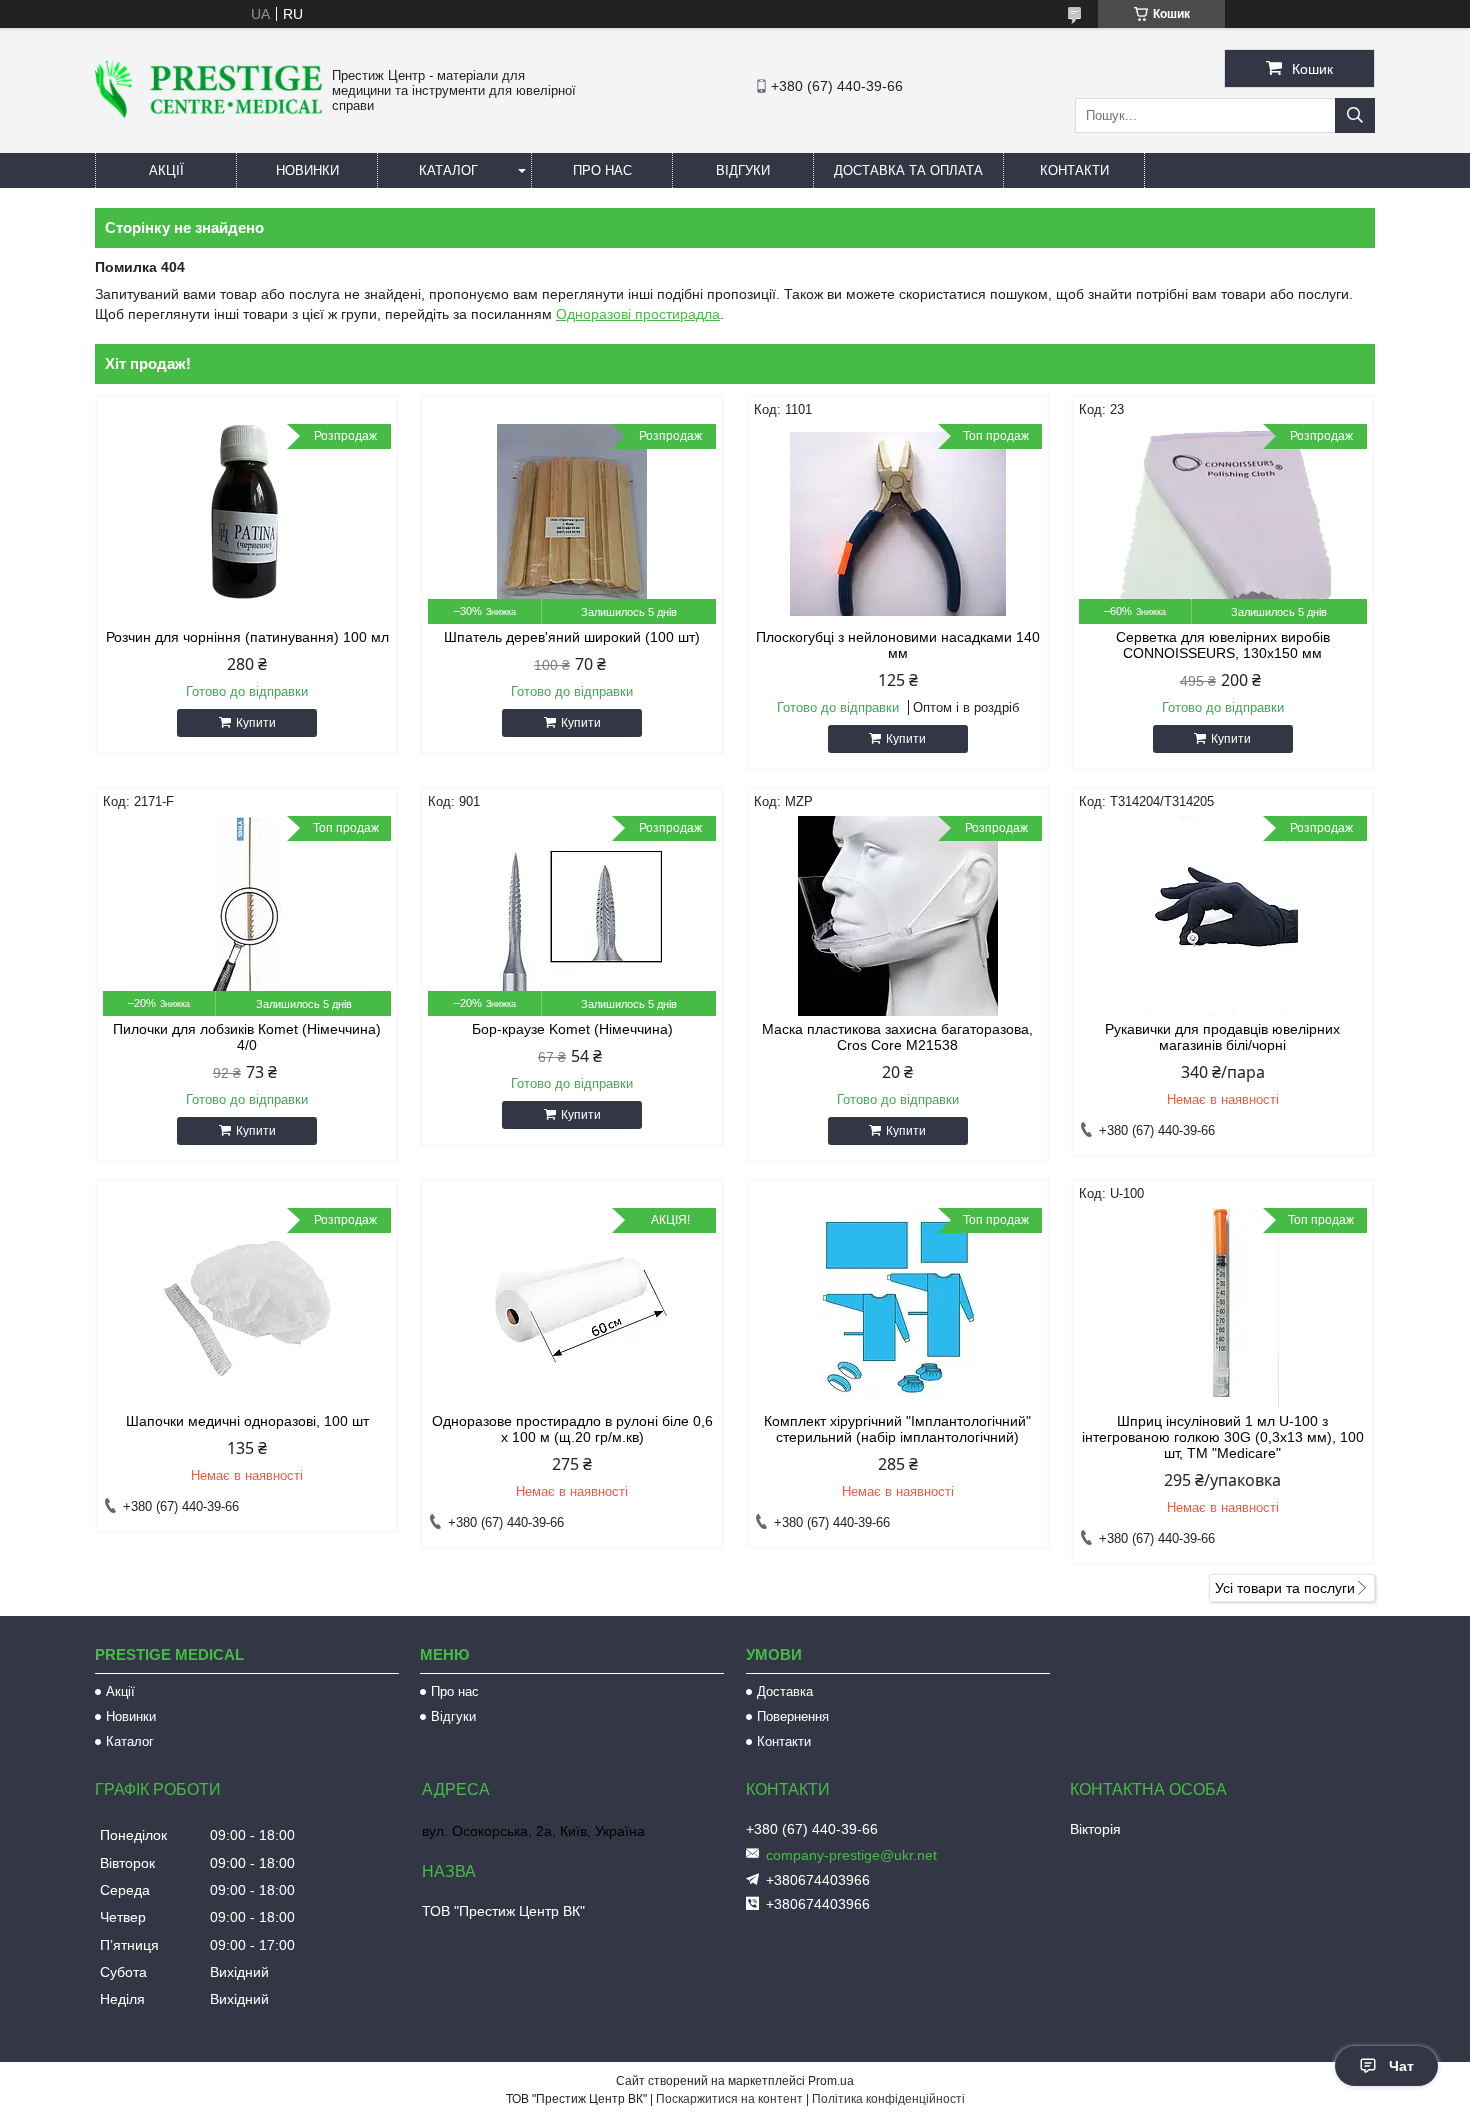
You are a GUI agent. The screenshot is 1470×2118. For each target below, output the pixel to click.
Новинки (307, 170)
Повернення (793, 1716)
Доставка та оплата (908, 170)
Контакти (1074, 170)
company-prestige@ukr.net (851, 1855)
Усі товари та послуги (1285, 1588)
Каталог (448, 170)
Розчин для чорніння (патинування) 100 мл (247, 637)
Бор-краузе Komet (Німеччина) (572, 1029)
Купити (256, 723)
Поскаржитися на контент (729, 2099)
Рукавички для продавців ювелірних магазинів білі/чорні (1222, 1037)
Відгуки (743, 170)
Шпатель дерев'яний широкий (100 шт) (572, 637)
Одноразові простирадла (638, 314)
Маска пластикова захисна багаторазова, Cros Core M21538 (897, 1037)
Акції (166, 170)
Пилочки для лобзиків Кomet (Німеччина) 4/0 (247, 1037)
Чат (1401, 2066)
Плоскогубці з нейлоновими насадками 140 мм (898, 645)
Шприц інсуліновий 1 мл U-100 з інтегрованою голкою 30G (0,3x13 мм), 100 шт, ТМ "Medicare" (1223, 1437)
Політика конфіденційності (888, 2099)
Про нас (602, 170)
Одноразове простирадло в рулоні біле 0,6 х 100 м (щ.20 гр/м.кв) (572, 1429)
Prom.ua (831, 2081)
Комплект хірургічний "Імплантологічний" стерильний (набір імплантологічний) (897, 1429)
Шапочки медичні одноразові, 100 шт (247, 1421)
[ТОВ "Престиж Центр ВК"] (208, 113)
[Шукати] (1355, 115)
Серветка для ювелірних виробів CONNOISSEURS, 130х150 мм (1223, 645)
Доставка (785, 1691)
